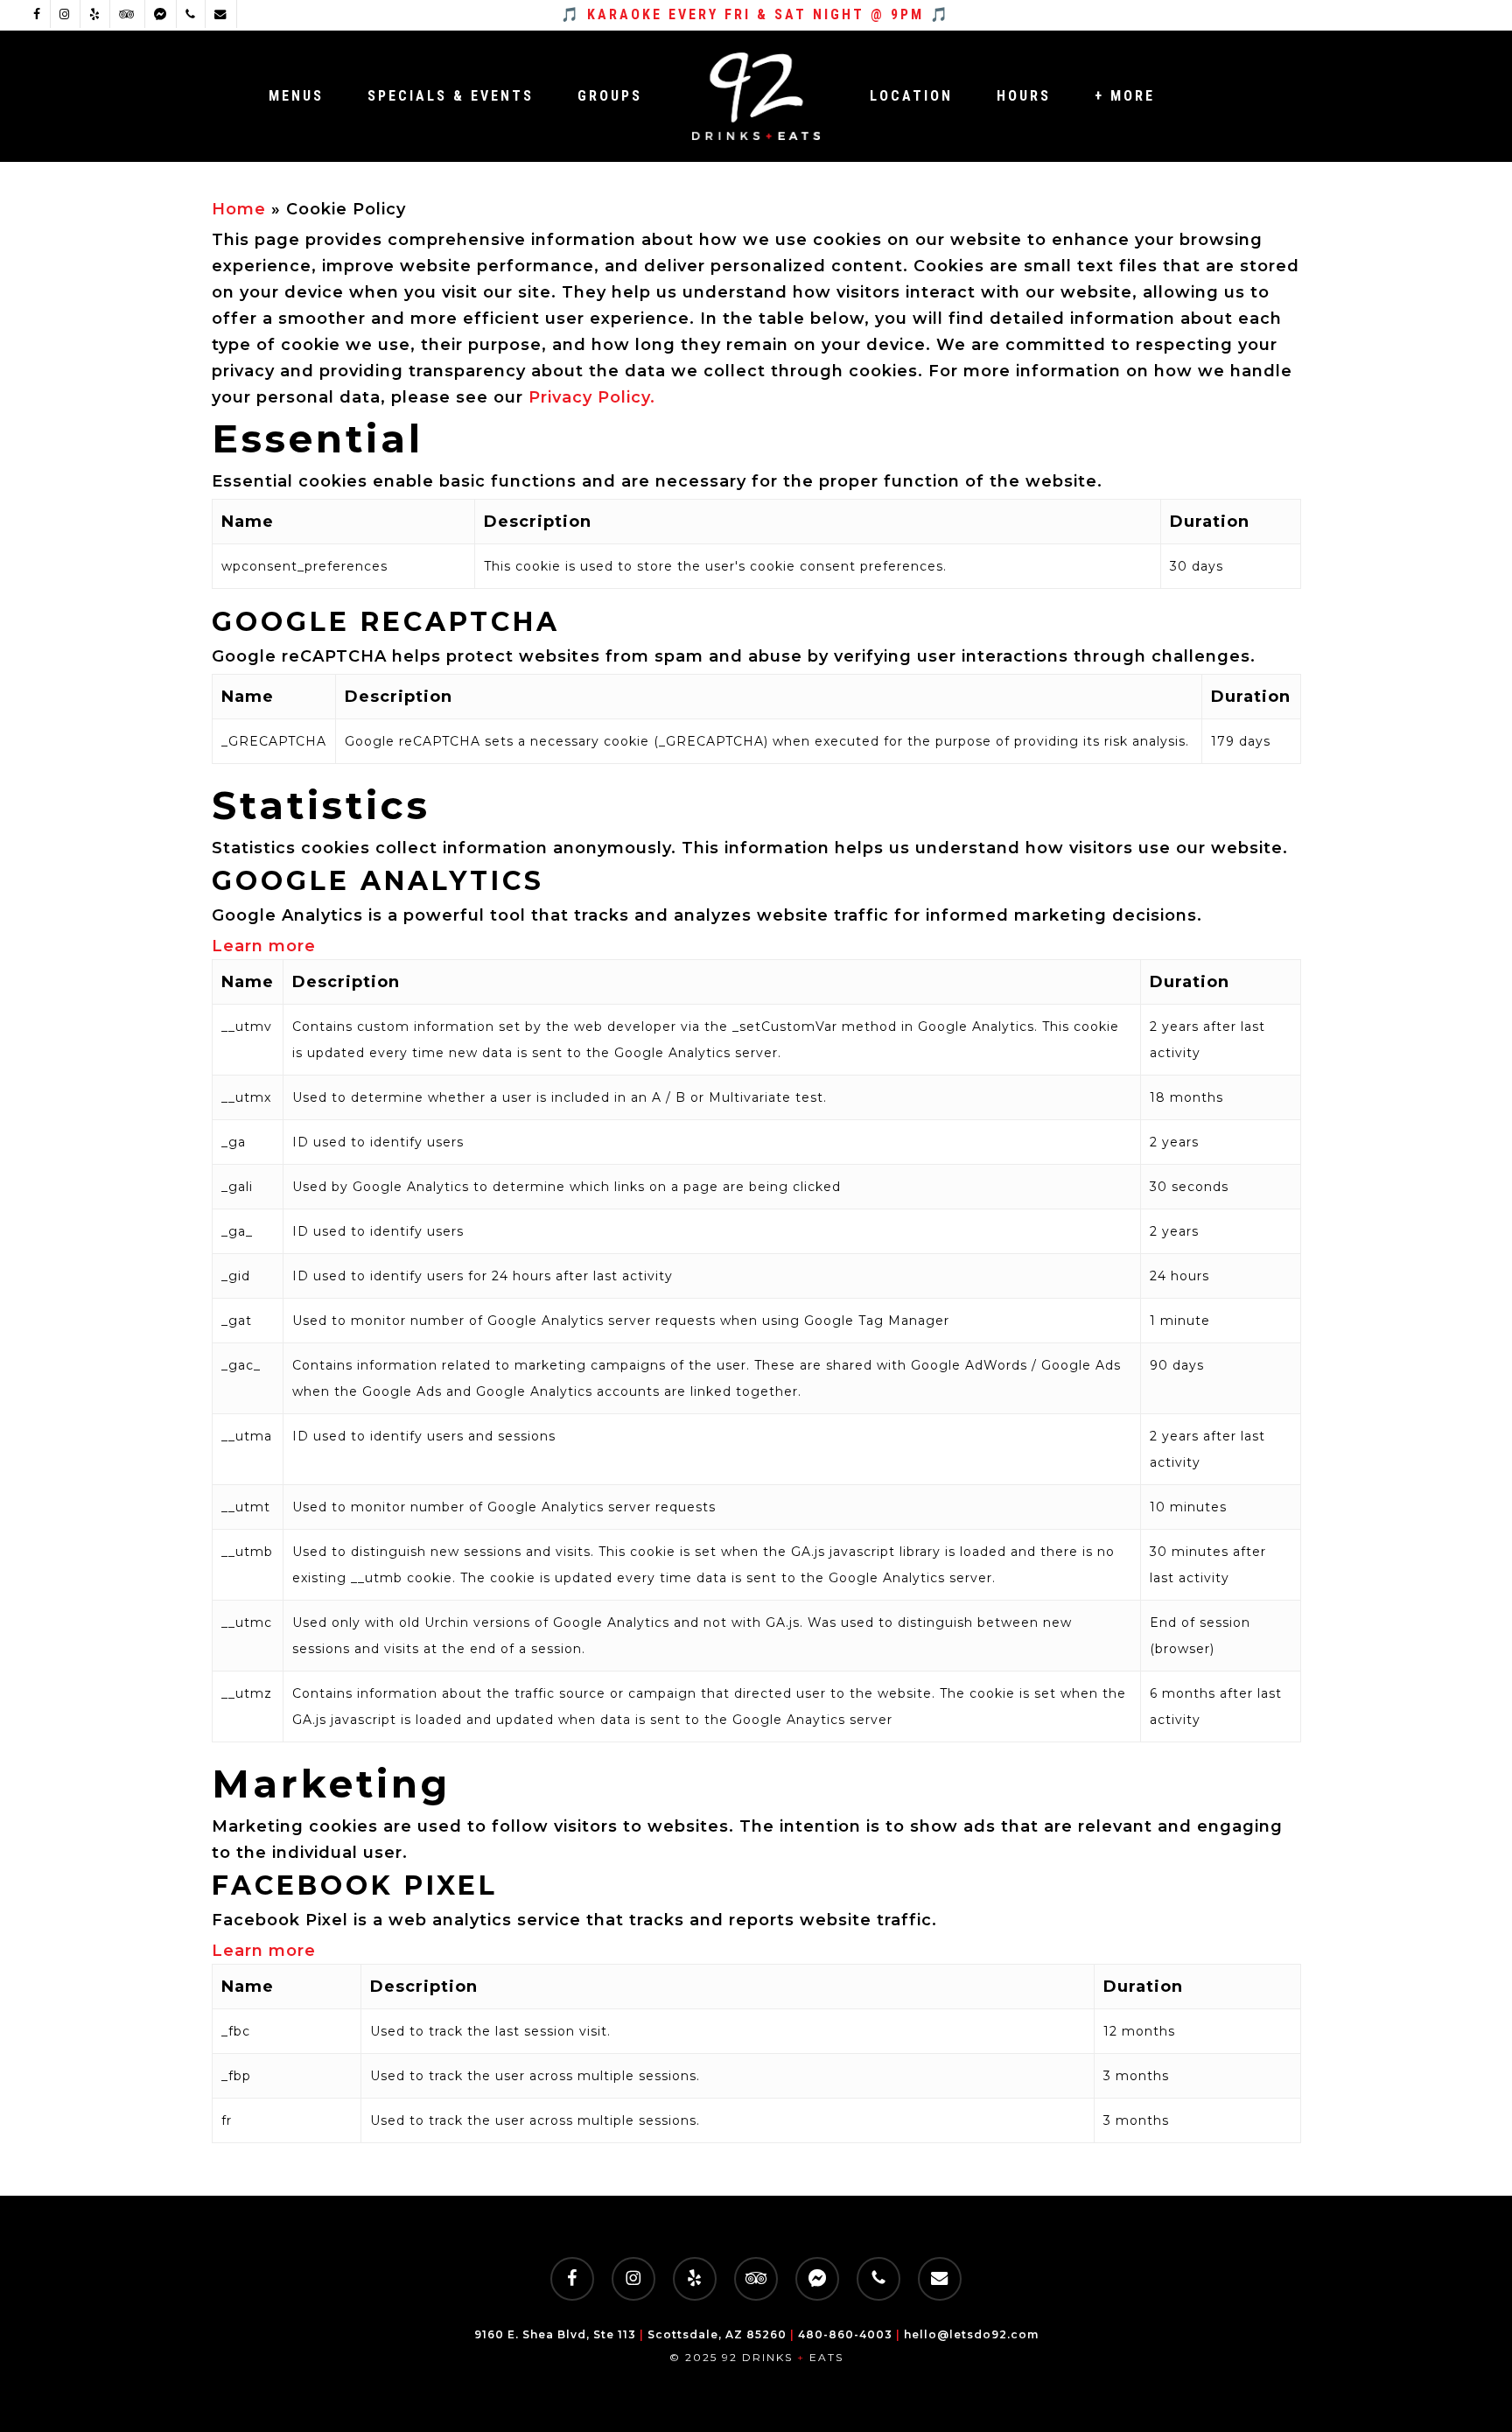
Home (239, 209)
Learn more (264, 946)
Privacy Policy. (592, 397)
